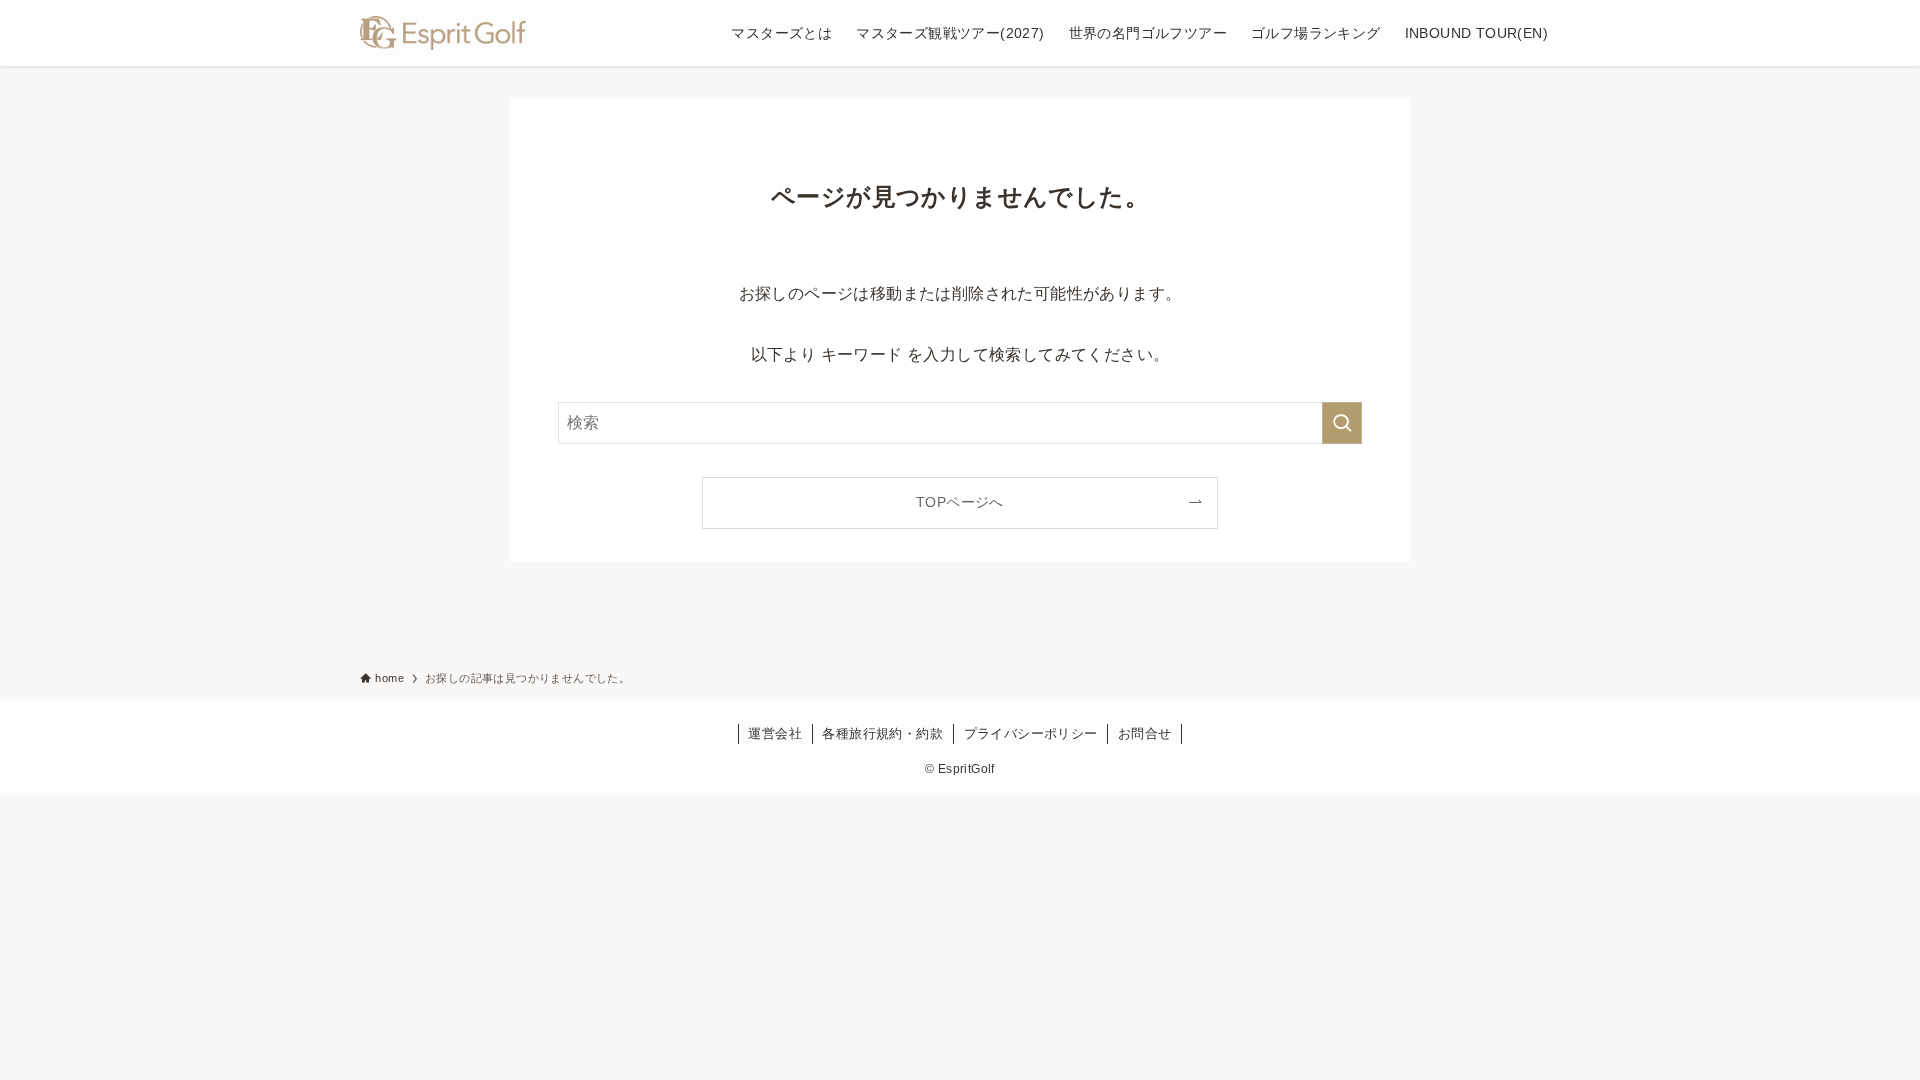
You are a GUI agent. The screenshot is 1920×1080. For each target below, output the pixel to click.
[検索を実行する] (1342, 423)
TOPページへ (960, 502)
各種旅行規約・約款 (882, 733)
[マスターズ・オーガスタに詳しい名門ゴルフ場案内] (443, 33)
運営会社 (775, 733)
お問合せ (1145, 733)
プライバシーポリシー (1031, 733)
